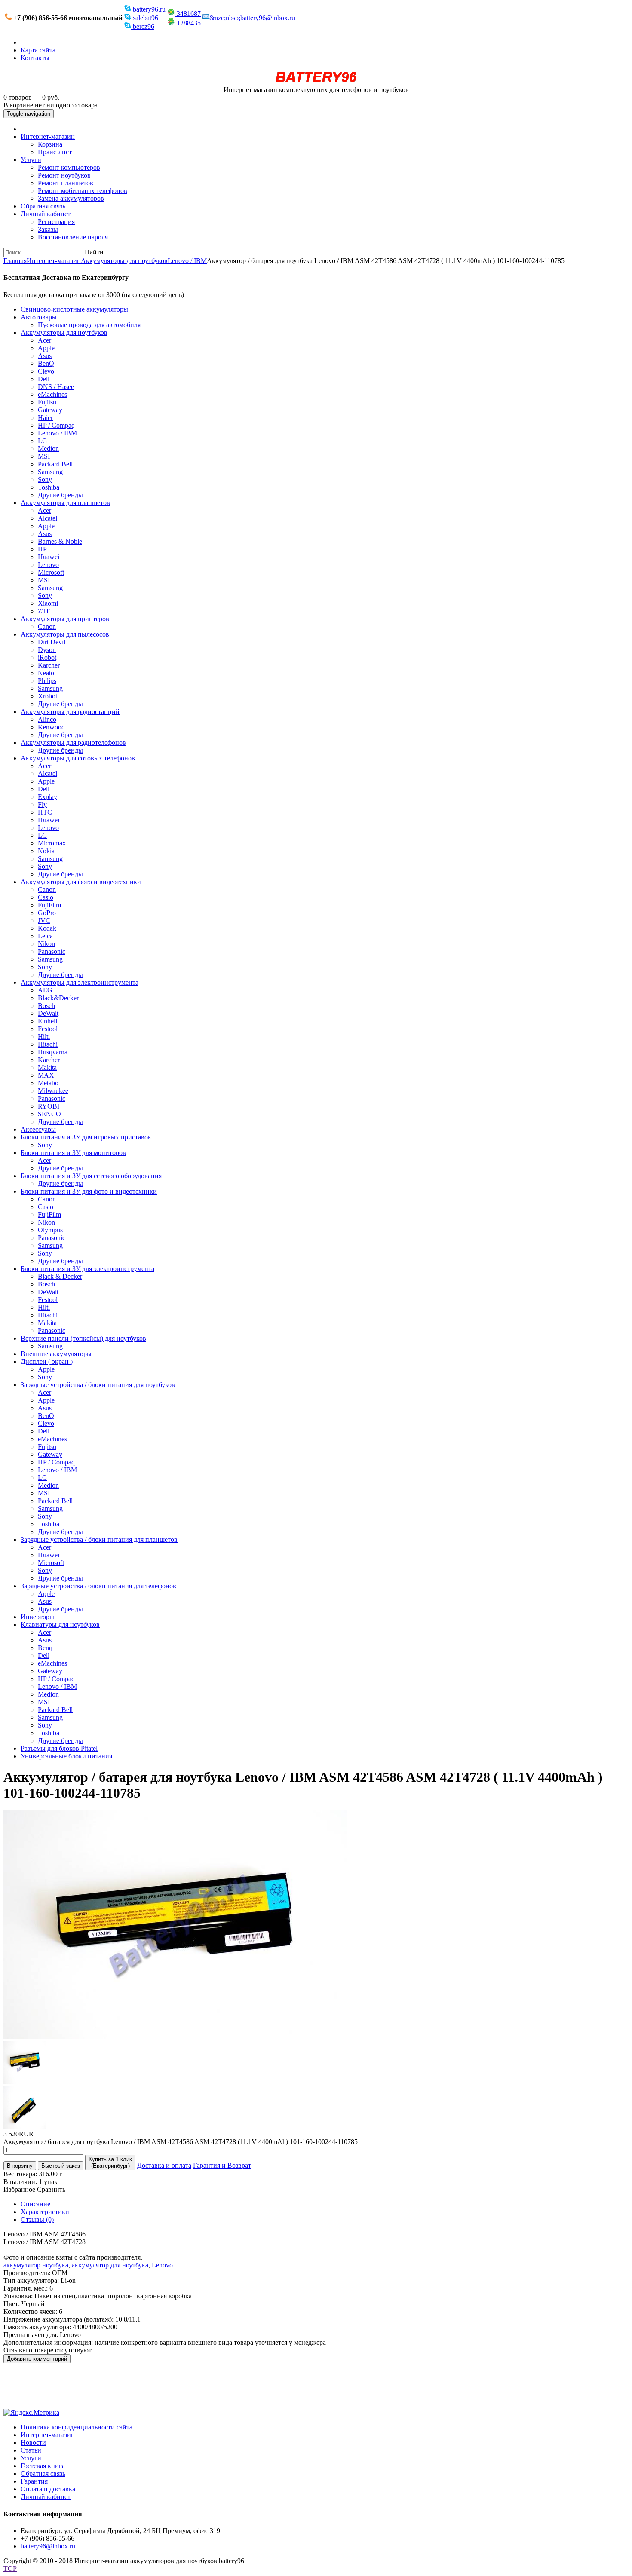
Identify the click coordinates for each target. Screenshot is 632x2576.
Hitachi (48, 1044)
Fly (42, 804)
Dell (44, 379)
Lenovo (48, 565)
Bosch (46, 1006)
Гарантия (34, 2481)
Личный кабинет (46, 214)
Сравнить (51, 2189)
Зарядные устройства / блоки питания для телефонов (98, 1586)
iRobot (47, 657)
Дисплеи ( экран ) (47, 1362)
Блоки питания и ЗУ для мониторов (73, 1153)
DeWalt (48, 1013)
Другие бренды (60, 495)
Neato (46, 673)
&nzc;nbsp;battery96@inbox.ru (252, 18)
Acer (44, 340)
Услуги (31, 160)
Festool (48, 1029)
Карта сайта (38, 50)
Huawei (49, 557)
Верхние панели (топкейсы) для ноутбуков (83, 1338)
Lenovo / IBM (187, 261)
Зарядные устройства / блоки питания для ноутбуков (98, 1385)
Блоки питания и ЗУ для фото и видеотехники (89, 1191)
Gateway (50, 410)
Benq (45, 1648)
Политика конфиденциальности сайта (77, 2427)
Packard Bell (55, 464)
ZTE (44, 611)
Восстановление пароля (73, 237)
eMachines (52, 394)
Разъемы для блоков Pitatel (59, 1748)
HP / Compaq (56, 425)
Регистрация (56, 222)
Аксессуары (38, 1129)
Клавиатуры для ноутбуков (60, 1625)
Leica (45, 936)
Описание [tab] (35, 2204)
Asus (45, 356)
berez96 (143, 26)
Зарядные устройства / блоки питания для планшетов (99, 1539)
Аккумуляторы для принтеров (65, 619)
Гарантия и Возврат (222, 2165)
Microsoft (51, 572)
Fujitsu (47, 402)
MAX (46, 1075)
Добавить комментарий (37, 2359)
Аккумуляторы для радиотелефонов (73, 743)
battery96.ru (148, 9)
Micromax (52, 843)
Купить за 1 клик (110, 2162)
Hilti (44, 1037)
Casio (46, 897)
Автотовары (39, 317)
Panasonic (52, 951)
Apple (46, 348)
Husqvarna (53, 1052)
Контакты (35, 58)
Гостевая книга (43, 2466)
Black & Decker (60, 1276)
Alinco (47, 719)
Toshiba (49, 487)
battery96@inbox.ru (48, 2546)
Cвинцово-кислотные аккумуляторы (74, 309)
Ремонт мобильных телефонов (83, 191)
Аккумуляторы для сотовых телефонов (78, 758)
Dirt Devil (52, 642)
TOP (10, 2568)
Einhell (48, 1021)
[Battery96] (316, 82)
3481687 (188, 14)
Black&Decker (58, 998)
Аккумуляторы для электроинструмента (80, 982)
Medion (48, 449)
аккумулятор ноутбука (36, 2265)
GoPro (47, 913)
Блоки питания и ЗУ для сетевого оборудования (91, 1176)
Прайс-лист (55, 152)
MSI (44, 456)
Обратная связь (43, 206)
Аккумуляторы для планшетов (65, 503)
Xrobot (48, 696)
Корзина (50, 144)
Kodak (47, 928)
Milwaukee (53, 1091)
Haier (45, 418)
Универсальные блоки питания (66, 1756)
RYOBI (49, 1106)
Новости (33, 2443)
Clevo (46, 371)
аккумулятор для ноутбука (110, 2265)
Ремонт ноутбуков (64, 175)
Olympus (50, 1230)
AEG (45, 990)
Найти (94, 252)
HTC (45, 812)
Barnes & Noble (60, 541)
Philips (47, 681)
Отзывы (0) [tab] (37, 2219)
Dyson (47, 650)
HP (42, 549)
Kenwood (51, 727)
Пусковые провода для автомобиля (89, 325)
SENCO (49, 1114)
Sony (45, 479)
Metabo (48, 1083)
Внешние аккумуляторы (56, 1354)
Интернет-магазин (48, 136)
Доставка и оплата (164, 2165)
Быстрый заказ (61, 2166)
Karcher (49, 665)
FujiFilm (49, 905)
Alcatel (48, 518)
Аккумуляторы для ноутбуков (124, 261)
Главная (15, 261)
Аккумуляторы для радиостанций (70, 712)
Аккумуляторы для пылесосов (65, 634)
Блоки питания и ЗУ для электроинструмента (87, 1269)
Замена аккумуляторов (71, 198)
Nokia (46, 851)
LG (43, 441)
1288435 (188, 23)
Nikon (46, 944)
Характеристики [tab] (45, 2212)
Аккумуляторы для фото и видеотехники (81, 882)
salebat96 (145, 18)
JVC (44, 920)
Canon (47, 626)
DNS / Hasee (56, 387)
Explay (48, 797)
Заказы (48, 229)
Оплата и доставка (48, 2489)
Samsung (50, 472)
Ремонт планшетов (66, 183)
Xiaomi (48, 603)
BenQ (46, 363)
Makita (47, 1067)
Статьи (31, 2450)
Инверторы (37, 1617)
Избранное (19, 2189)
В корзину (20, 2166)
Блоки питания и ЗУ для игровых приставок (86, 1137)
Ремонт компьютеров (69, 167)
